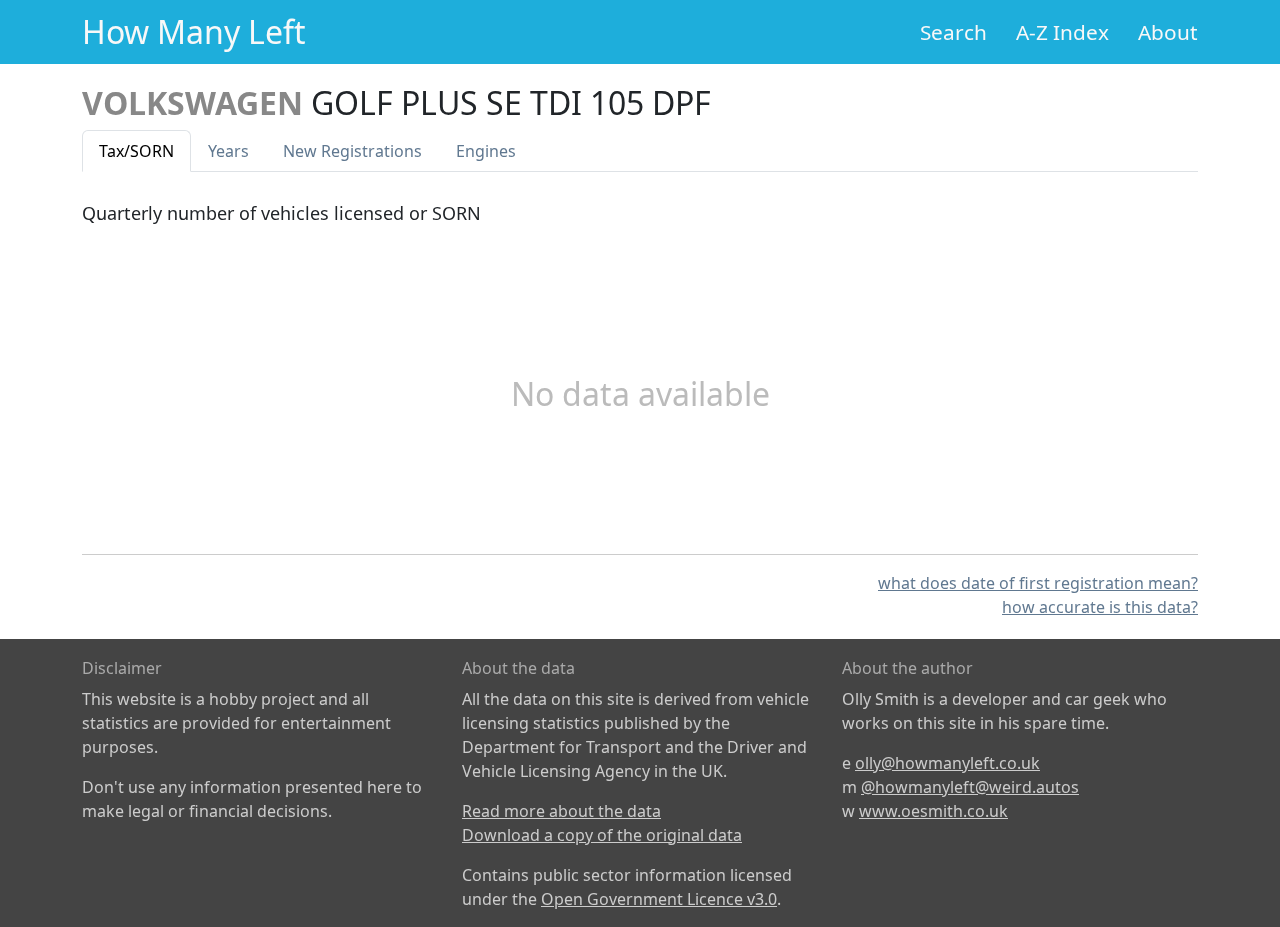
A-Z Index (1062, 32)
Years (228, 151)
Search (953, 32)
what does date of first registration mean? (1038, 583)
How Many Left (194, 31)
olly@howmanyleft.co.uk (947, 763)
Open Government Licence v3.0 (659, 899)
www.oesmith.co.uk (933, 811)
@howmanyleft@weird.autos (970, 787)
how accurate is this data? (1100, 607)
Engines (486, 151)
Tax (136, 151)
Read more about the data (561, 811)
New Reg (352, 151)
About (1168, 32)
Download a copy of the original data (602, 835)
